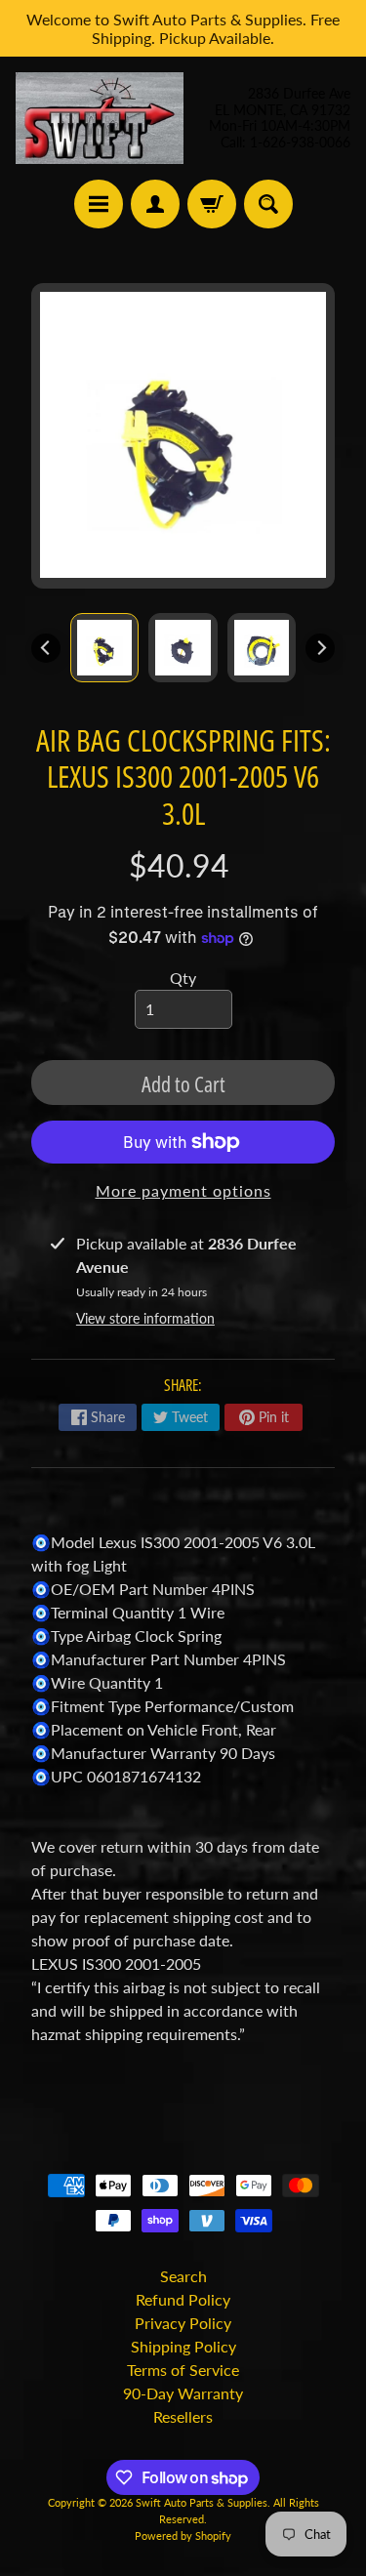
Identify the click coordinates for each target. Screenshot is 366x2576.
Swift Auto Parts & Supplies (202, 2502)
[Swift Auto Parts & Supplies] (100, 118)
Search (183, 2276)
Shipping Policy (183, 2346)
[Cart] (212, 204)
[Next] (320, 648)
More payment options (183, 1190)
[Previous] (46, 648)
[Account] (155, 204)
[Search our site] (268, 204)
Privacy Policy (183, 2323)
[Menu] (99, 204)
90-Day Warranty (183, 2393)
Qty (183, 978)
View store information (145, 1318)
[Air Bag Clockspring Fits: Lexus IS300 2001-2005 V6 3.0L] (104, 647)
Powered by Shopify (183, 2535)
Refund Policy (183, 2299)
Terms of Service (183, 2370)
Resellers (183, 2416)
